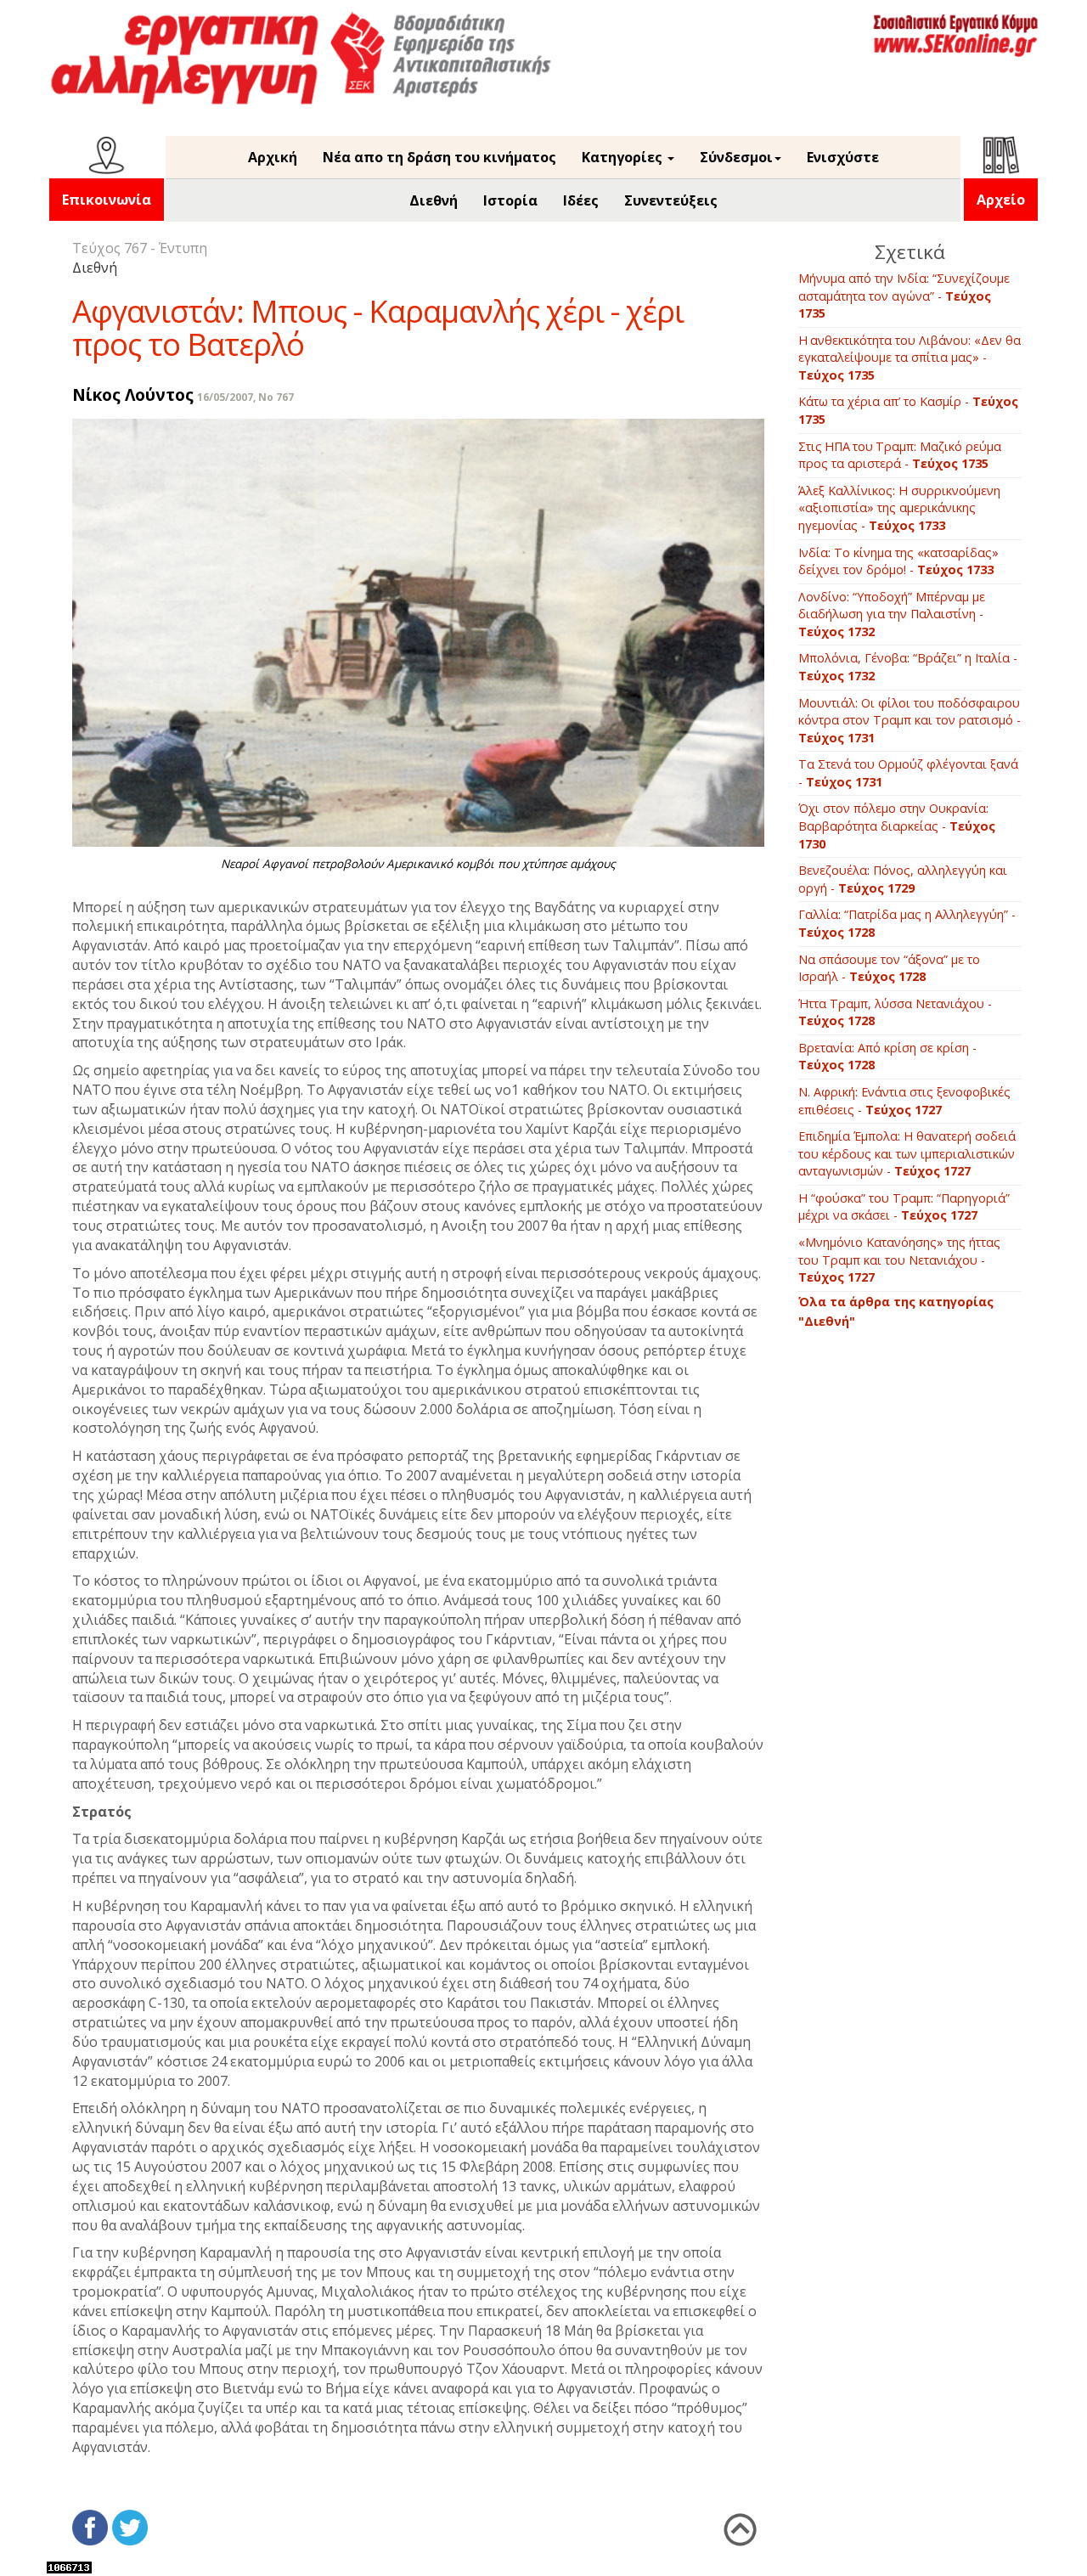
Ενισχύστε (843, 157)
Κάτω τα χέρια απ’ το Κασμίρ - (908, 410)
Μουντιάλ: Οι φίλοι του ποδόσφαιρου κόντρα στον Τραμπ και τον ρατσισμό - (910, 720)
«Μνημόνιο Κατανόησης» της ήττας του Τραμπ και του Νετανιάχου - (899, 1260)
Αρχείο (1001, 200)
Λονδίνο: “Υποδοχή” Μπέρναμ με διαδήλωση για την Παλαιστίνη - (892, 614)
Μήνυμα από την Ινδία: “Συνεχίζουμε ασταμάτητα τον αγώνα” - (904, 296)
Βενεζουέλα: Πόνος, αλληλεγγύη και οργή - (903, 879)
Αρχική (273, 157)
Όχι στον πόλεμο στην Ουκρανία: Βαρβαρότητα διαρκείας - (897, 826)
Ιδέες (581, 200)
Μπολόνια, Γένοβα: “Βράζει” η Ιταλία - (908, 667)
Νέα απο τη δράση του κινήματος (439, 157)
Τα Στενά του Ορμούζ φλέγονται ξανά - (908, 773)
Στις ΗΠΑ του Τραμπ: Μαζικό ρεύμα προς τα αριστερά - (900, 455)
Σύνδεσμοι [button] (736, 157)
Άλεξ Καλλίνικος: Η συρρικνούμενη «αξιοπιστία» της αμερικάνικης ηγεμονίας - (899, 508)
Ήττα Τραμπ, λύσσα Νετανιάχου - (895, 1012)
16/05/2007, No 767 (245, 397)
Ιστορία (510, 200)
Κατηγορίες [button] (624, 157)
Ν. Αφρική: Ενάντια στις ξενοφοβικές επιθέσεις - (904, 1101)
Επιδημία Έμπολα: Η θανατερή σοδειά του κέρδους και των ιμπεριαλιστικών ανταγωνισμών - (907, 1153)
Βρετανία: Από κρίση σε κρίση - (887, 1057)
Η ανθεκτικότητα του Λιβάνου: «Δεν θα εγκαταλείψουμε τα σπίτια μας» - (910, 358)
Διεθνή (434, 200)
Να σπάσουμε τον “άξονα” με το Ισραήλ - (889, 968)
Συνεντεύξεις (671, 200)
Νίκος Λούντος (133, 395)
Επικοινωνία (107, 200)
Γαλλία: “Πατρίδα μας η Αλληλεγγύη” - (907, 923)
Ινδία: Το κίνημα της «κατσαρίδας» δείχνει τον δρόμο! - (898, 561)
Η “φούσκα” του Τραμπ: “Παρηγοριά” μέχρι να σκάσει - (904, 1207)
